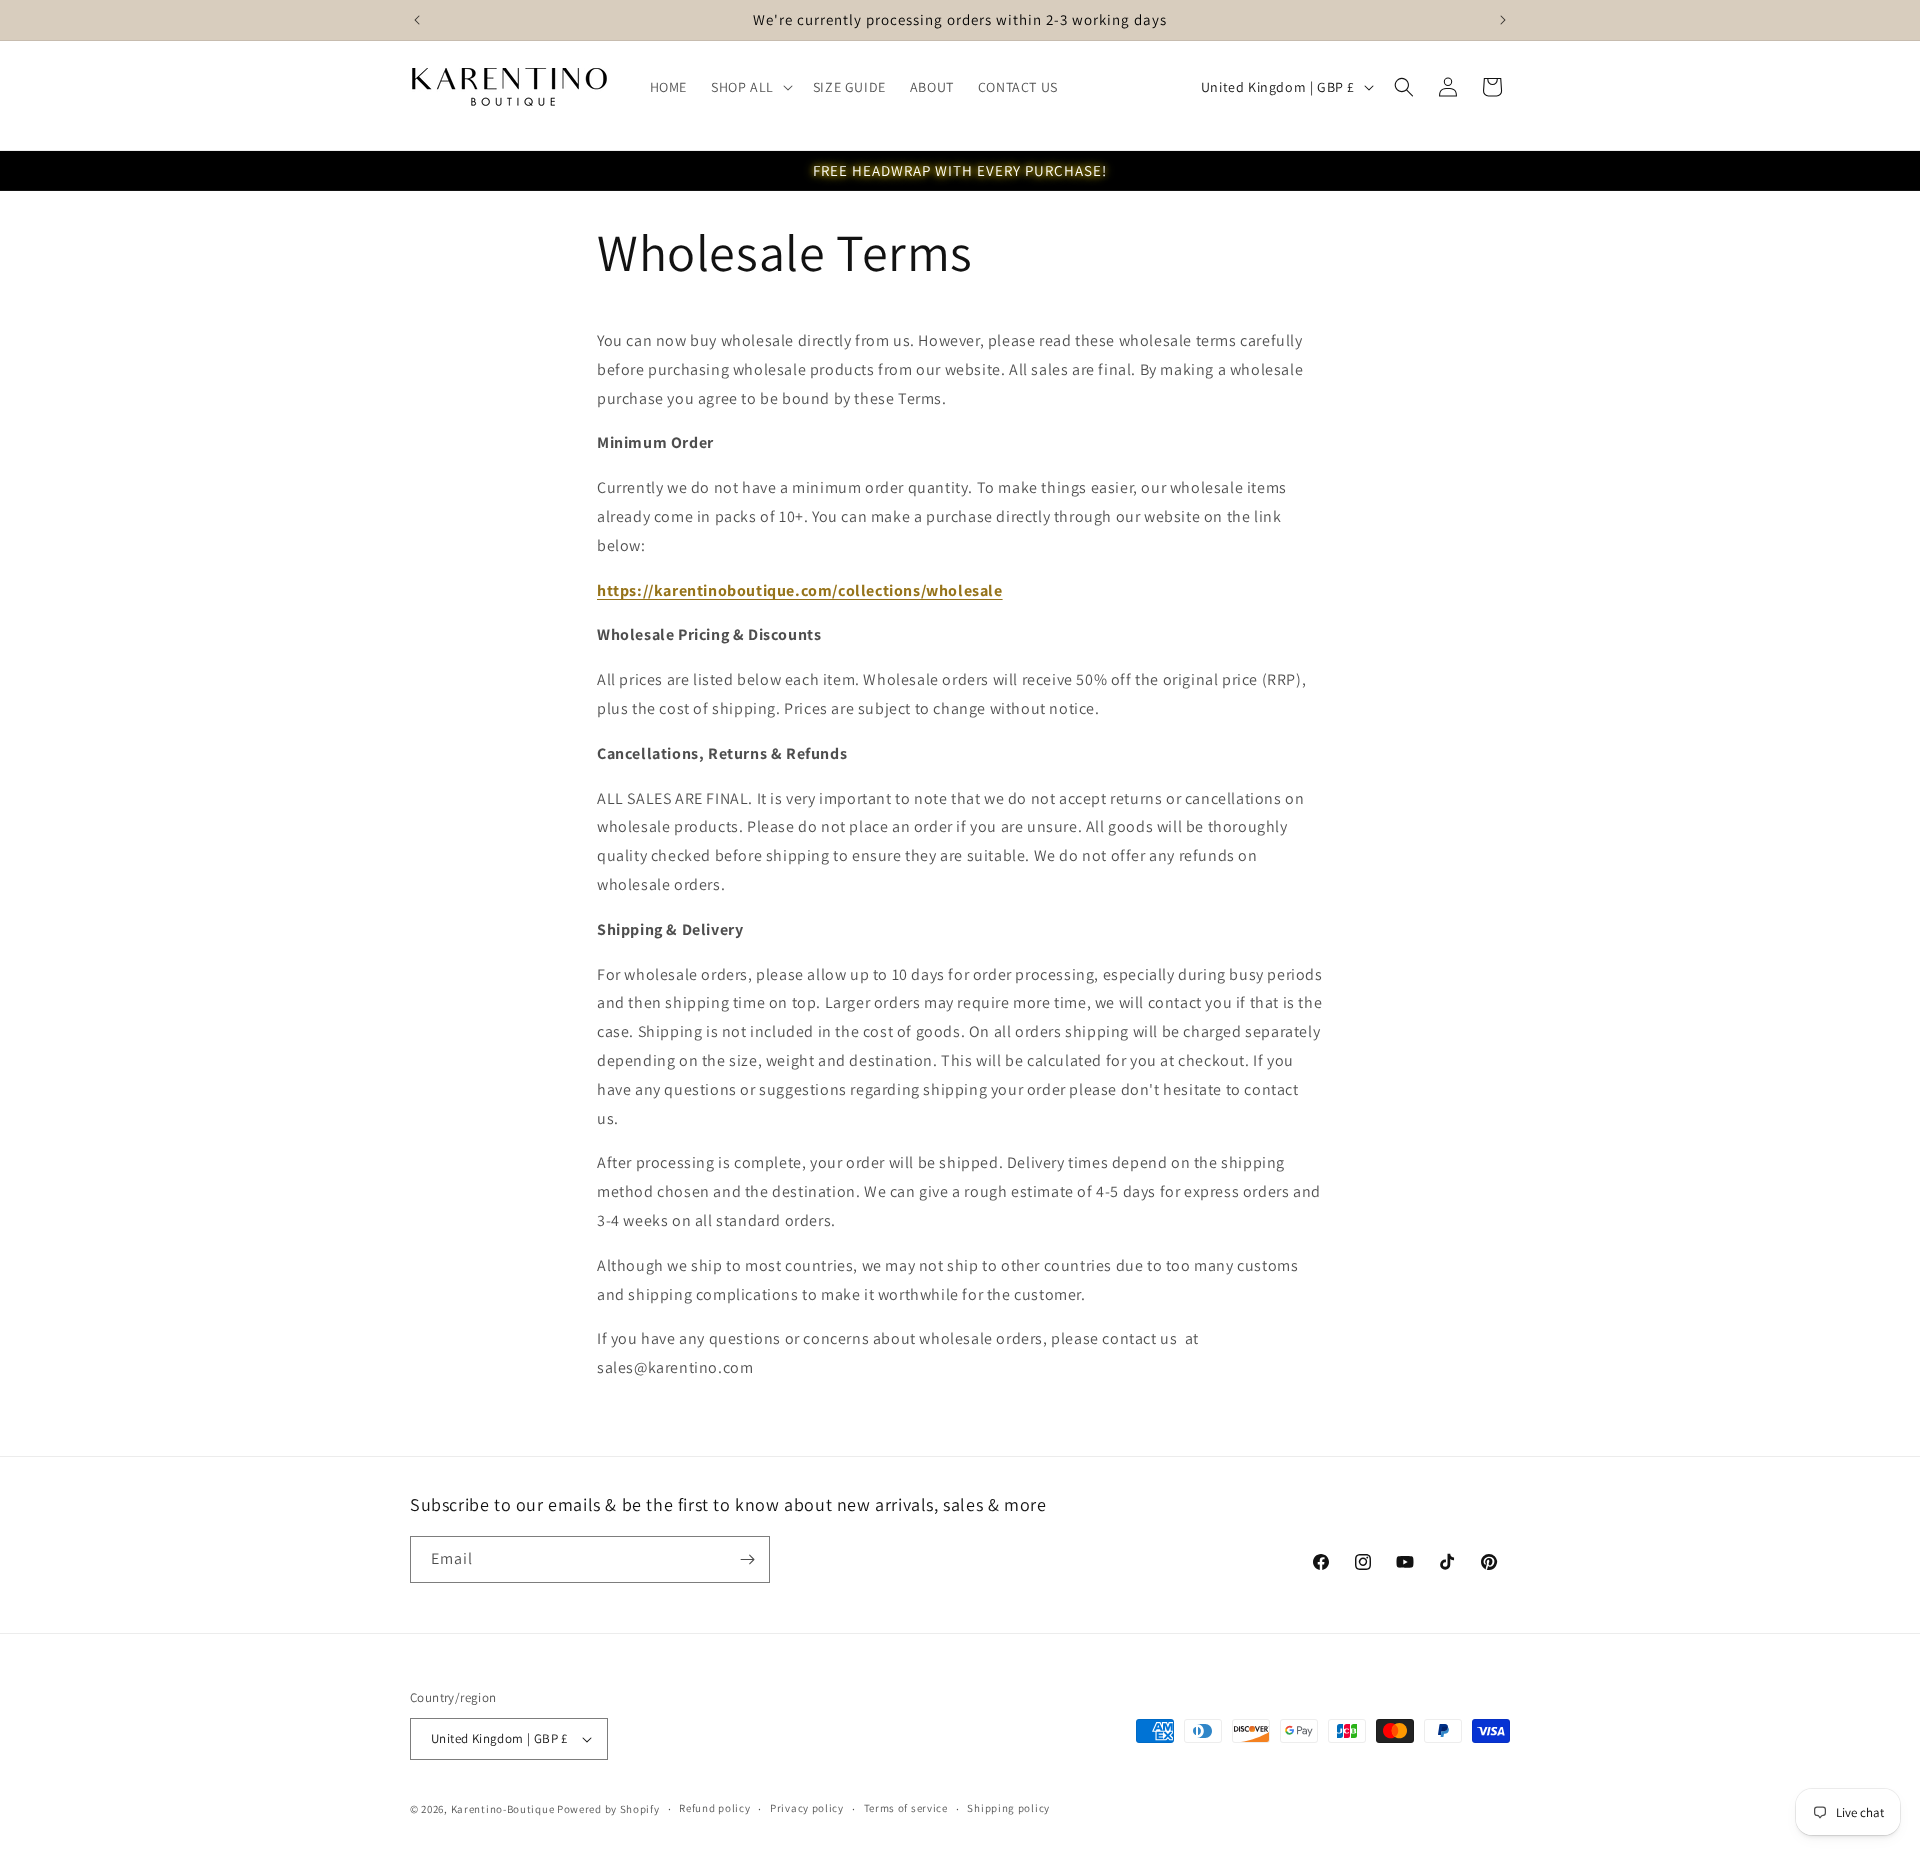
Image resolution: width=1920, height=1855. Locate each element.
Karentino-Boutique (503, 1809)
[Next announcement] (1503, 20)
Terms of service (906, 1808)
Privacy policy (807, 1808)
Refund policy (714, 1808)
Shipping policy (1008, 1808)
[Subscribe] (747, 1559)
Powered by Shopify (608, 1809)
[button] (750, 87)
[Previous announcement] (417, 20)
